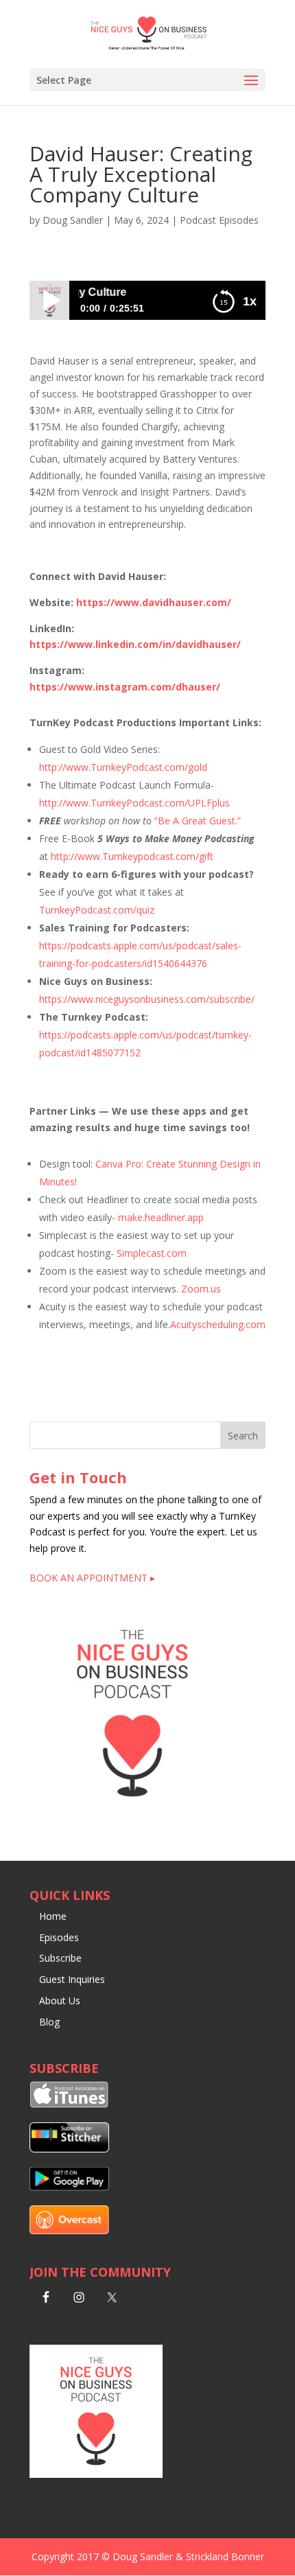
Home (53, 1916)
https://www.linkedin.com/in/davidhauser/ (135, 644)
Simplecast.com (152, 1253)
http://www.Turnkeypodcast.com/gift (132, 856)
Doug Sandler (73, 220)
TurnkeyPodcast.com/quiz (97, 910)
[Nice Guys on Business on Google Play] (69, 2187)
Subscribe (60, 1958)
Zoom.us (201, 1289)
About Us (60, 2000)
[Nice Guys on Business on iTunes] (69, 2104)
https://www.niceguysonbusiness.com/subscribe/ (147, 999)
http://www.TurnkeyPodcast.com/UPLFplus (134, 803)
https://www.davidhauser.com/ (154, 602)
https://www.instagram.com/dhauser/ (125, 687)
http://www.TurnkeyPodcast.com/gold (123, 767)
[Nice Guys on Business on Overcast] (69, 2230)
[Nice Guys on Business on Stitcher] (69, 2149)
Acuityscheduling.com (218, 1324)
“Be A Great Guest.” (198, 821)
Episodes (59, 1937)
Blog (49, 2022)
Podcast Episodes (219, 220)
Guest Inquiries (72, 1979)
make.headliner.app (161, 1217)
